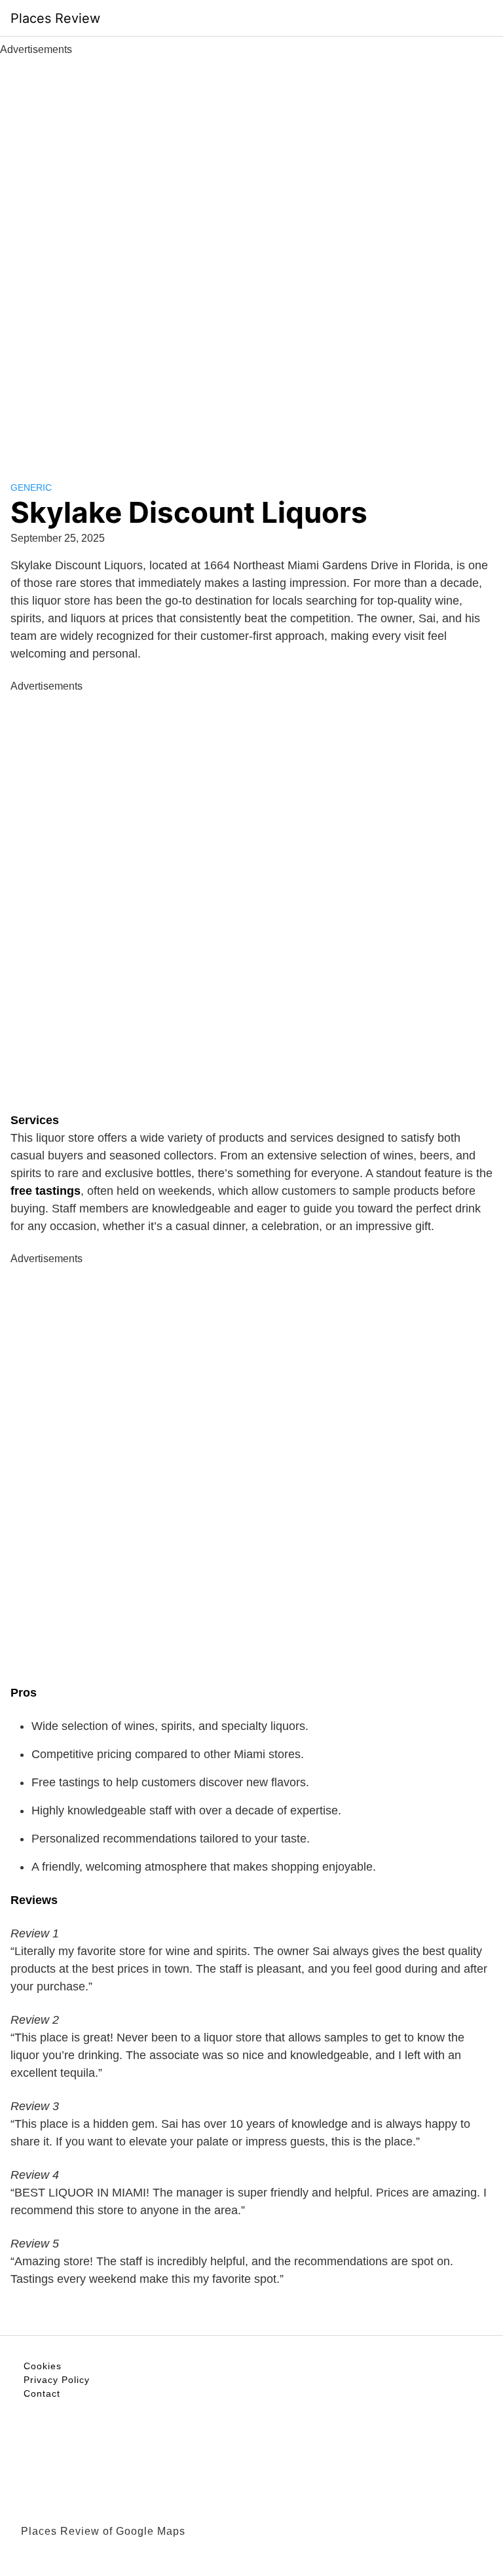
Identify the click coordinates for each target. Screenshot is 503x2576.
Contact (42, 2393)
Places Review (55, 18)
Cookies (43, 2366)
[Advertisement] (251, 254)
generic (31, 487)
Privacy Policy (57, 2380)
